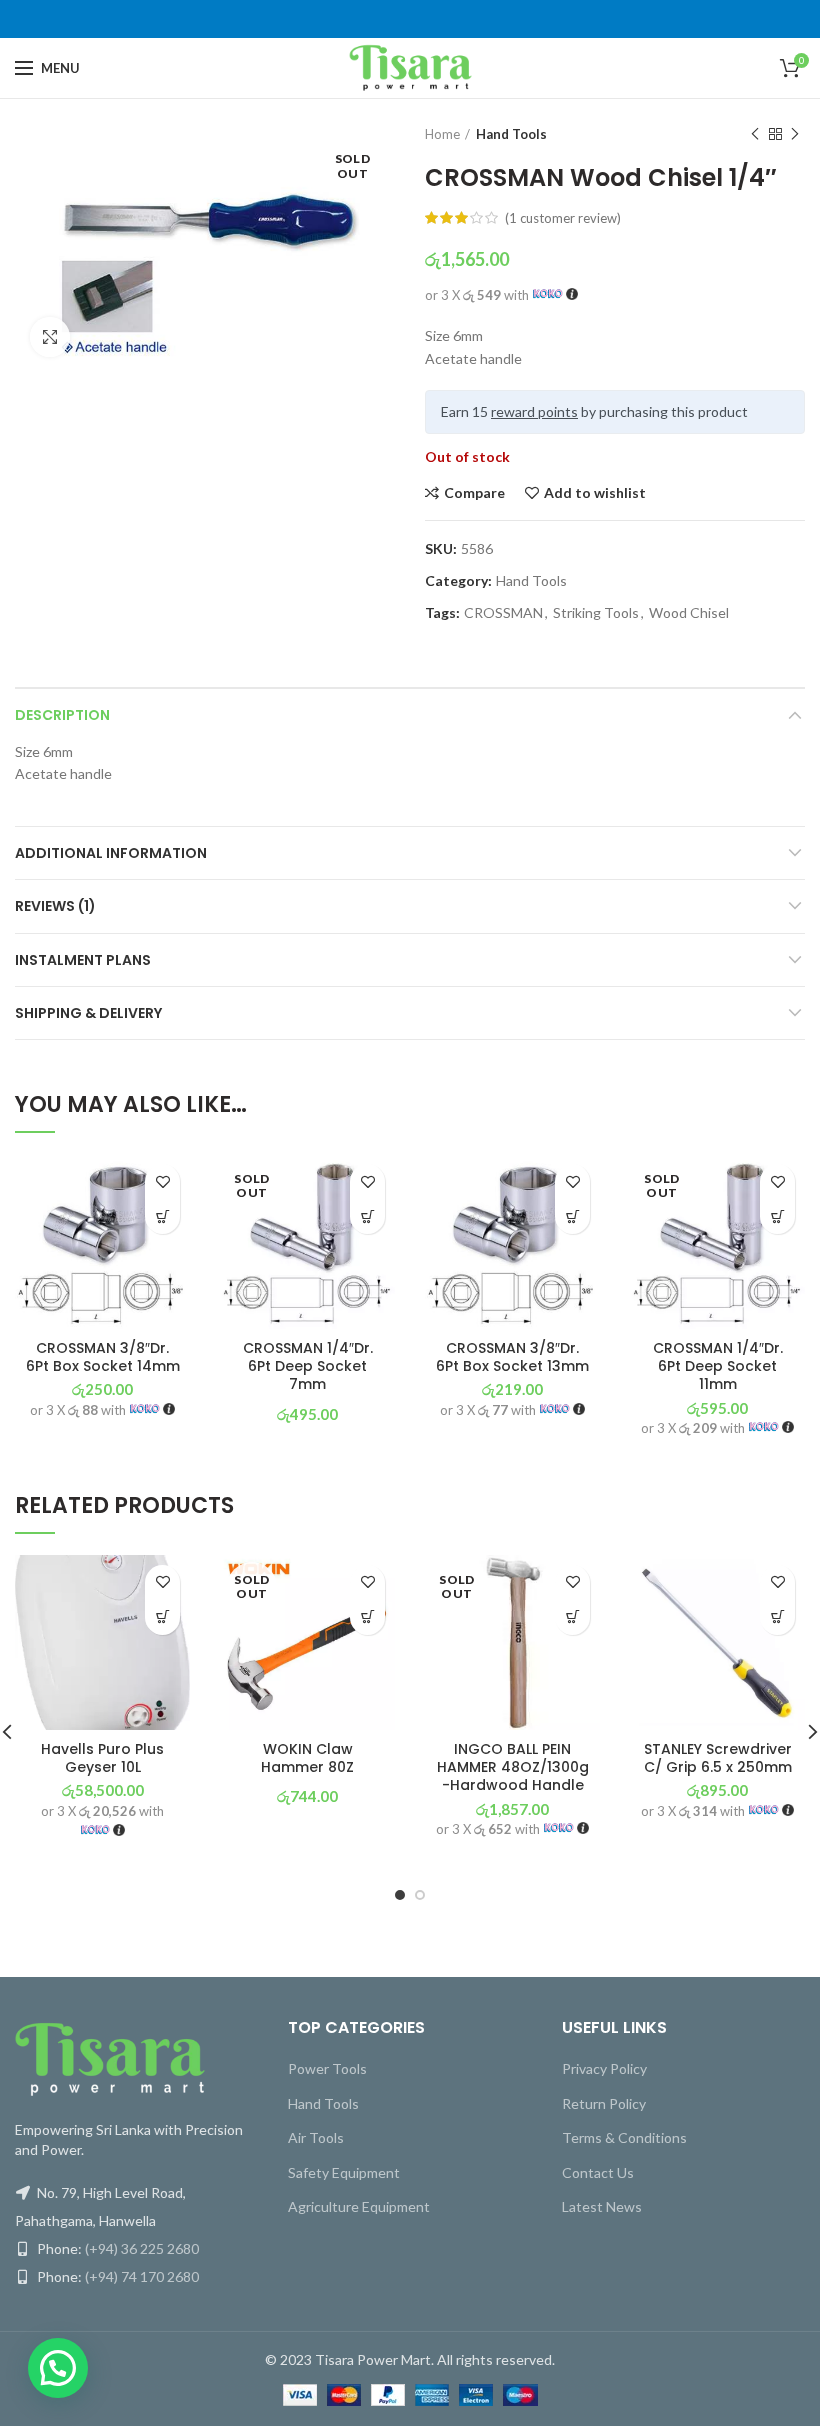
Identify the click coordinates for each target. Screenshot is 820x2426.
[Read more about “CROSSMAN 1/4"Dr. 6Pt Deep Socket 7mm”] (367, 1216)
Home (442, 134)
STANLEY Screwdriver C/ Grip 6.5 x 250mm (718, 1758)
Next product (795, 134)
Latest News (602, 2206)
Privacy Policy (604, 2068)
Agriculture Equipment (359, 2206)
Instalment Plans (83, 960)
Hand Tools (511, 134)
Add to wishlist (595, 493)
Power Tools (327, 2068)
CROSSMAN (503, 613)
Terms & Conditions (624, 2137)
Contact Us (598, 2172)
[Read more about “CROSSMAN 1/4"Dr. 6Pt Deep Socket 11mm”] (777, 1216)
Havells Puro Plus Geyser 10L (102, 1758)
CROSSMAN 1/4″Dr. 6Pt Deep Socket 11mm (718, 1366)
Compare (474, 493)
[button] (162, 1216)
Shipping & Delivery (88, 1013)
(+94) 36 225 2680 (142, 2248)
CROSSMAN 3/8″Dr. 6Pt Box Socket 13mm (512, 1357)
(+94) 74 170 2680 (142, 2276)
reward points (534, 411)
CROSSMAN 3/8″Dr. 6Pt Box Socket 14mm (103, 1357)
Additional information (111, 853)
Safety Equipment (344, 2172)
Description (62, 715)
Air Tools (316, 2137)
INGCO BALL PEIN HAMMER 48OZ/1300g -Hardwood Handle (513, 1767)
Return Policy (604, 2103)
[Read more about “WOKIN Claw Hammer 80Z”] (367, 1617)
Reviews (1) (55, 906)
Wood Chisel (689, 613)
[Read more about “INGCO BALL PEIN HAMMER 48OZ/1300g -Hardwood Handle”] (572, 1617)
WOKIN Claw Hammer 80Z (307, 1758)
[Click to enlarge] (50, 337)
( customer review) (563, 218)
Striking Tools (596, 613)
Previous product (755, 134)
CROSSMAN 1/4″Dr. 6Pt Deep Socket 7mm (308, 1366)
